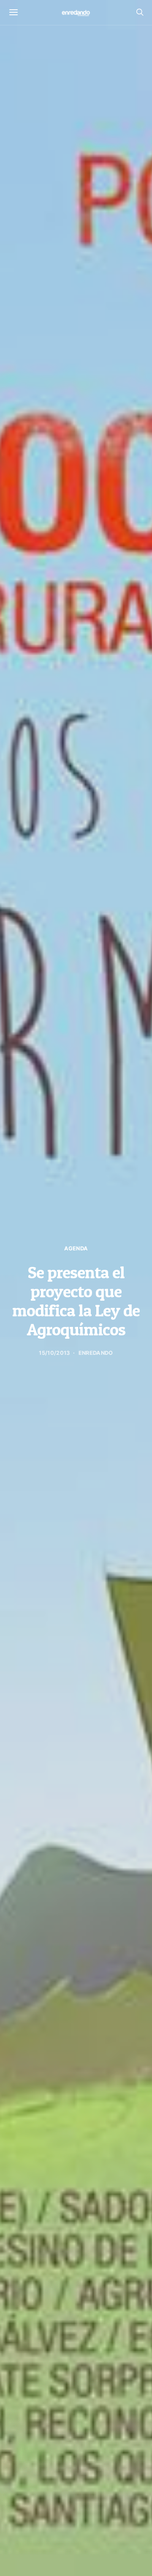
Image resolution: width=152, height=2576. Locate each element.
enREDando (96, 1353)
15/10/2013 (54, 1353)
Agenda (76, 1248)
